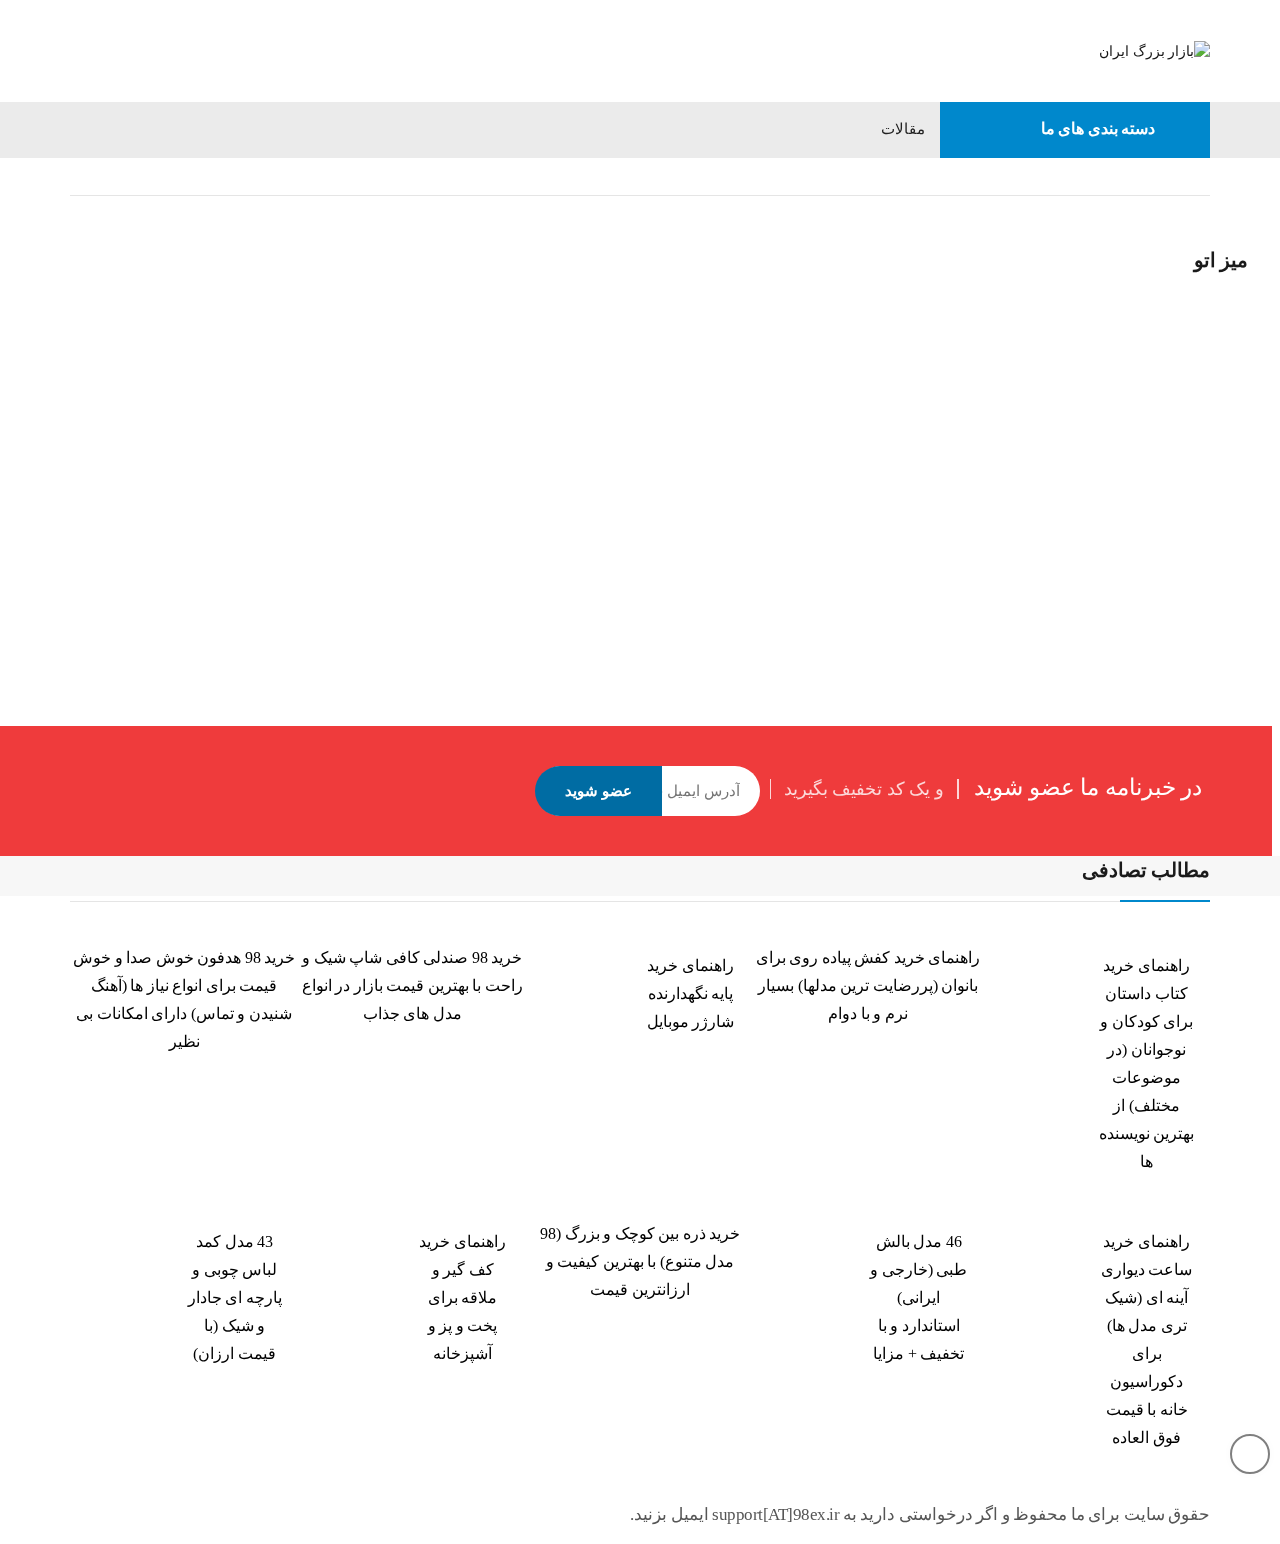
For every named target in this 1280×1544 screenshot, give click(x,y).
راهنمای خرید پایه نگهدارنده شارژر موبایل (691, 993)
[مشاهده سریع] (558, 219)
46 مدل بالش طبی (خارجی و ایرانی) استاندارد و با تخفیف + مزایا (918, 1297)
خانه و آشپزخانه (1112, 176)
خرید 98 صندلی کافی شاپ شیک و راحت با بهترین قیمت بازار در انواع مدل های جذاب (412, 985)
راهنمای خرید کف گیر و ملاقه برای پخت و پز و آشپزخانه (462, 1297)
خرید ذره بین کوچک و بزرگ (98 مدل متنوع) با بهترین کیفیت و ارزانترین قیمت (640, 1261)
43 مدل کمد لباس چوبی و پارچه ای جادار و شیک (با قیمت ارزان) (235, 1297)
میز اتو (557, 419)
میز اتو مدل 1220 (588, 445)
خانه (1197, 176)
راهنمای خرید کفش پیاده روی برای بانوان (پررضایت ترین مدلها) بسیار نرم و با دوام (868, 985)
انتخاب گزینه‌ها (560, 500)
